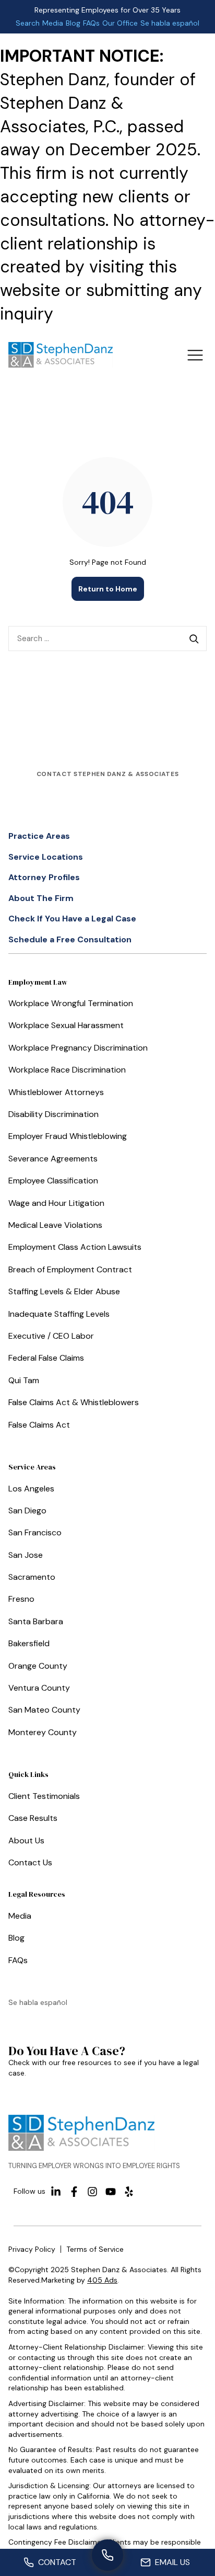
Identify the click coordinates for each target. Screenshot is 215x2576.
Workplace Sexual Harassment (66, 1025)
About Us (26, 1840)
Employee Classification (53, 1181)
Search (28, 23)
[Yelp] (129, 2192)
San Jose (26, 1555)
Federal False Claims (46, 1358)
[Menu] (195, 355)
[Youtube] (111, 2192)
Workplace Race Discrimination (67, 1070)
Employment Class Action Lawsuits (75, 1247)
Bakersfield (29, 1643)
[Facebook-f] (74, 2192)
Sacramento (32, 1577)
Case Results (33, 1818)
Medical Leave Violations (55, 1225)
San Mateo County (44, 1710)
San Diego (27, 1511)
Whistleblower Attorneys (56, 1092)
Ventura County (39, 1688)
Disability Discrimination (53, 1114)
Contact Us (30, 1862)
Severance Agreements (53, 1159)
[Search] (194, 639)
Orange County (38, 1666)
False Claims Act (39, 1425)
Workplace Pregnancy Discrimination (78, 1048)
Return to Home (108, 589)
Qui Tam (24, 1380)
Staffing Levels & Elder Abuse (64, 1291)
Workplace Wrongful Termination (71, 1003)
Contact (57, 2562)
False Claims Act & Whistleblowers (74, 1402)
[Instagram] (92, 2192)
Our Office (120, 23)
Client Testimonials (44, 1796)
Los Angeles (31, 1489)
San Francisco (35, 1532)
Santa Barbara (36, 1621)
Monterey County (43, 1732)
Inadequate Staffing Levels (59, 1314)
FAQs (91, 23)
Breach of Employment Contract (70, 1269)
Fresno (21, 1599)
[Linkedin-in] (56, 2192)
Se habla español (170, 23)
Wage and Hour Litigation (56, 1203)
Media (53, 23)
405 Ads (102, 2280)
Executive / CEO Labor (51, 1336)
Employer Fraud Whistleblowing (68, 1136)
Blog (73, 23)
